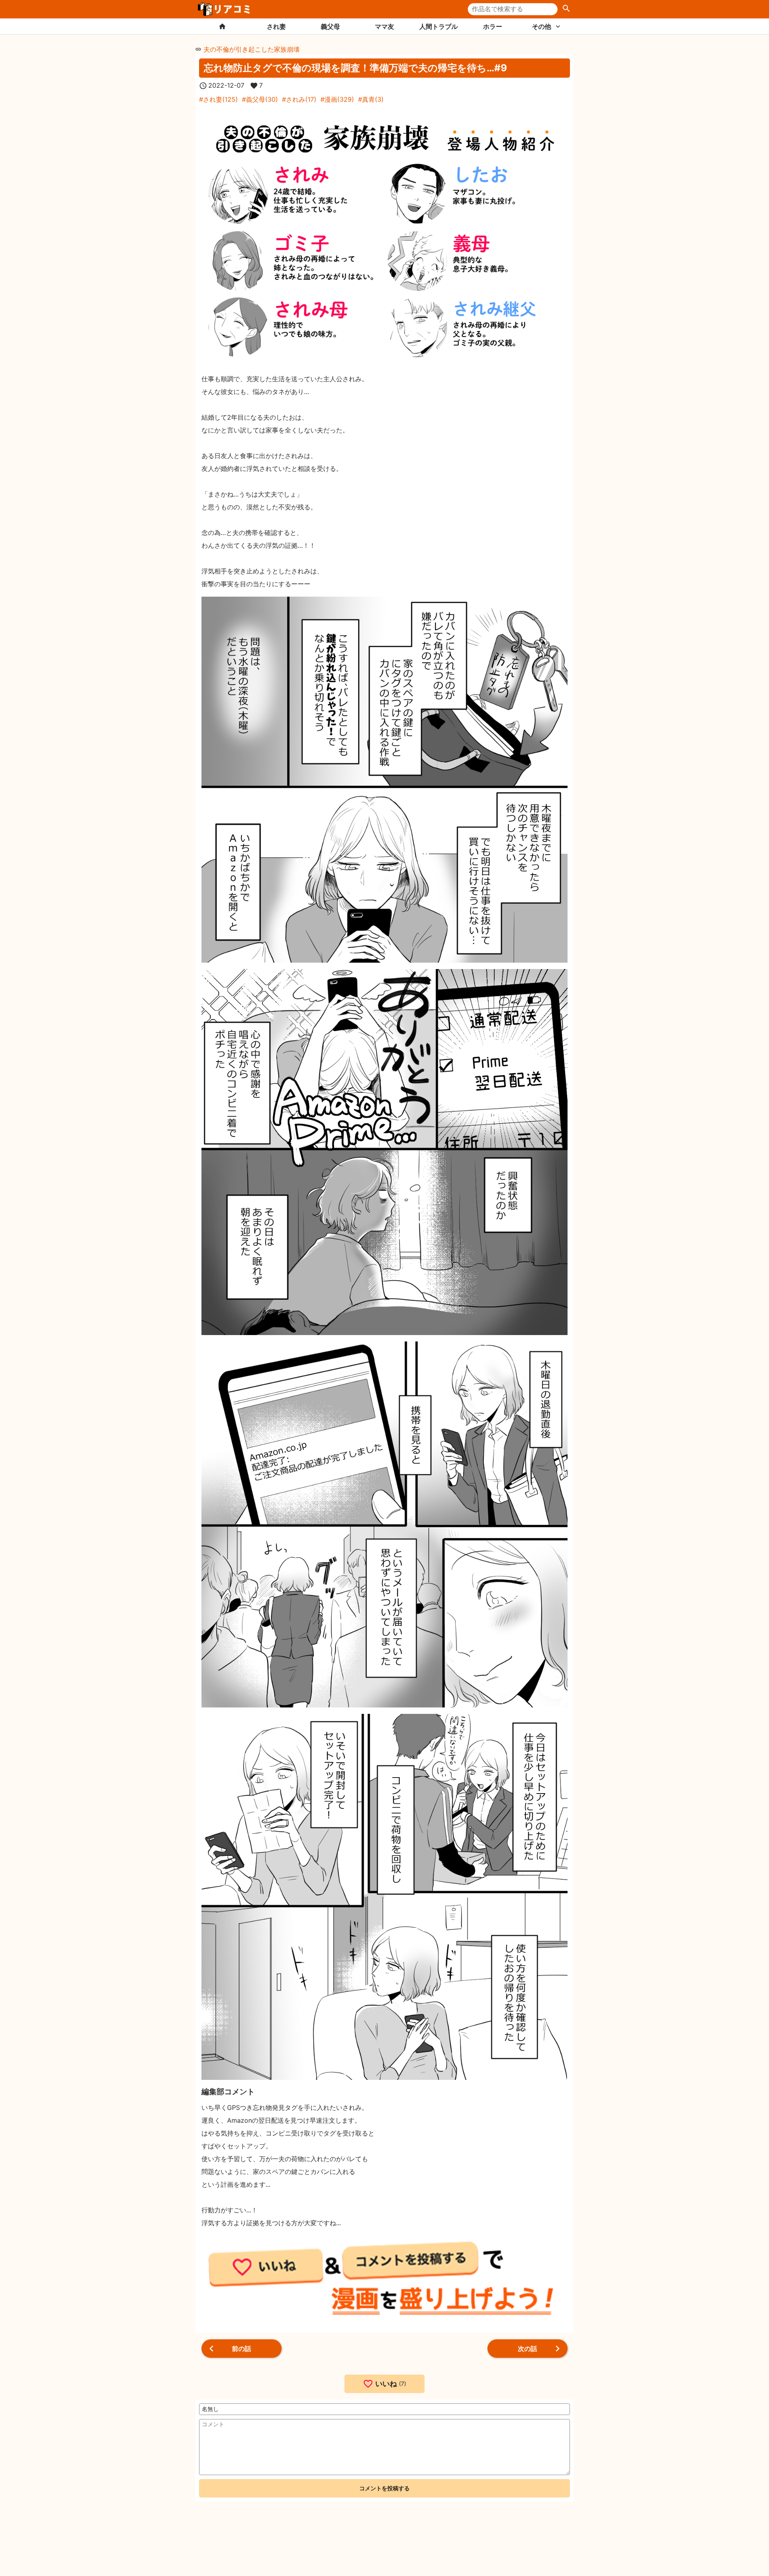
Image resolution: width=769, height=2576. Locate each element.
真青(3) (373, 99)
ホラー (493, 26)
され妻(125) (220, 99)
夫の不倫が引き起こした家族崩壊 (252, 49)
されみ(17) (301, 99)
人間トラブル (439, 26)
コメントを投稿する (384, 2488)
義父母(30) (262, 99)
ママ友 (384, 26)
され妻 (276, 26)
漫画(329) (339, 99)
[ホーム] (222, 26)
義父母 (330, 26)
